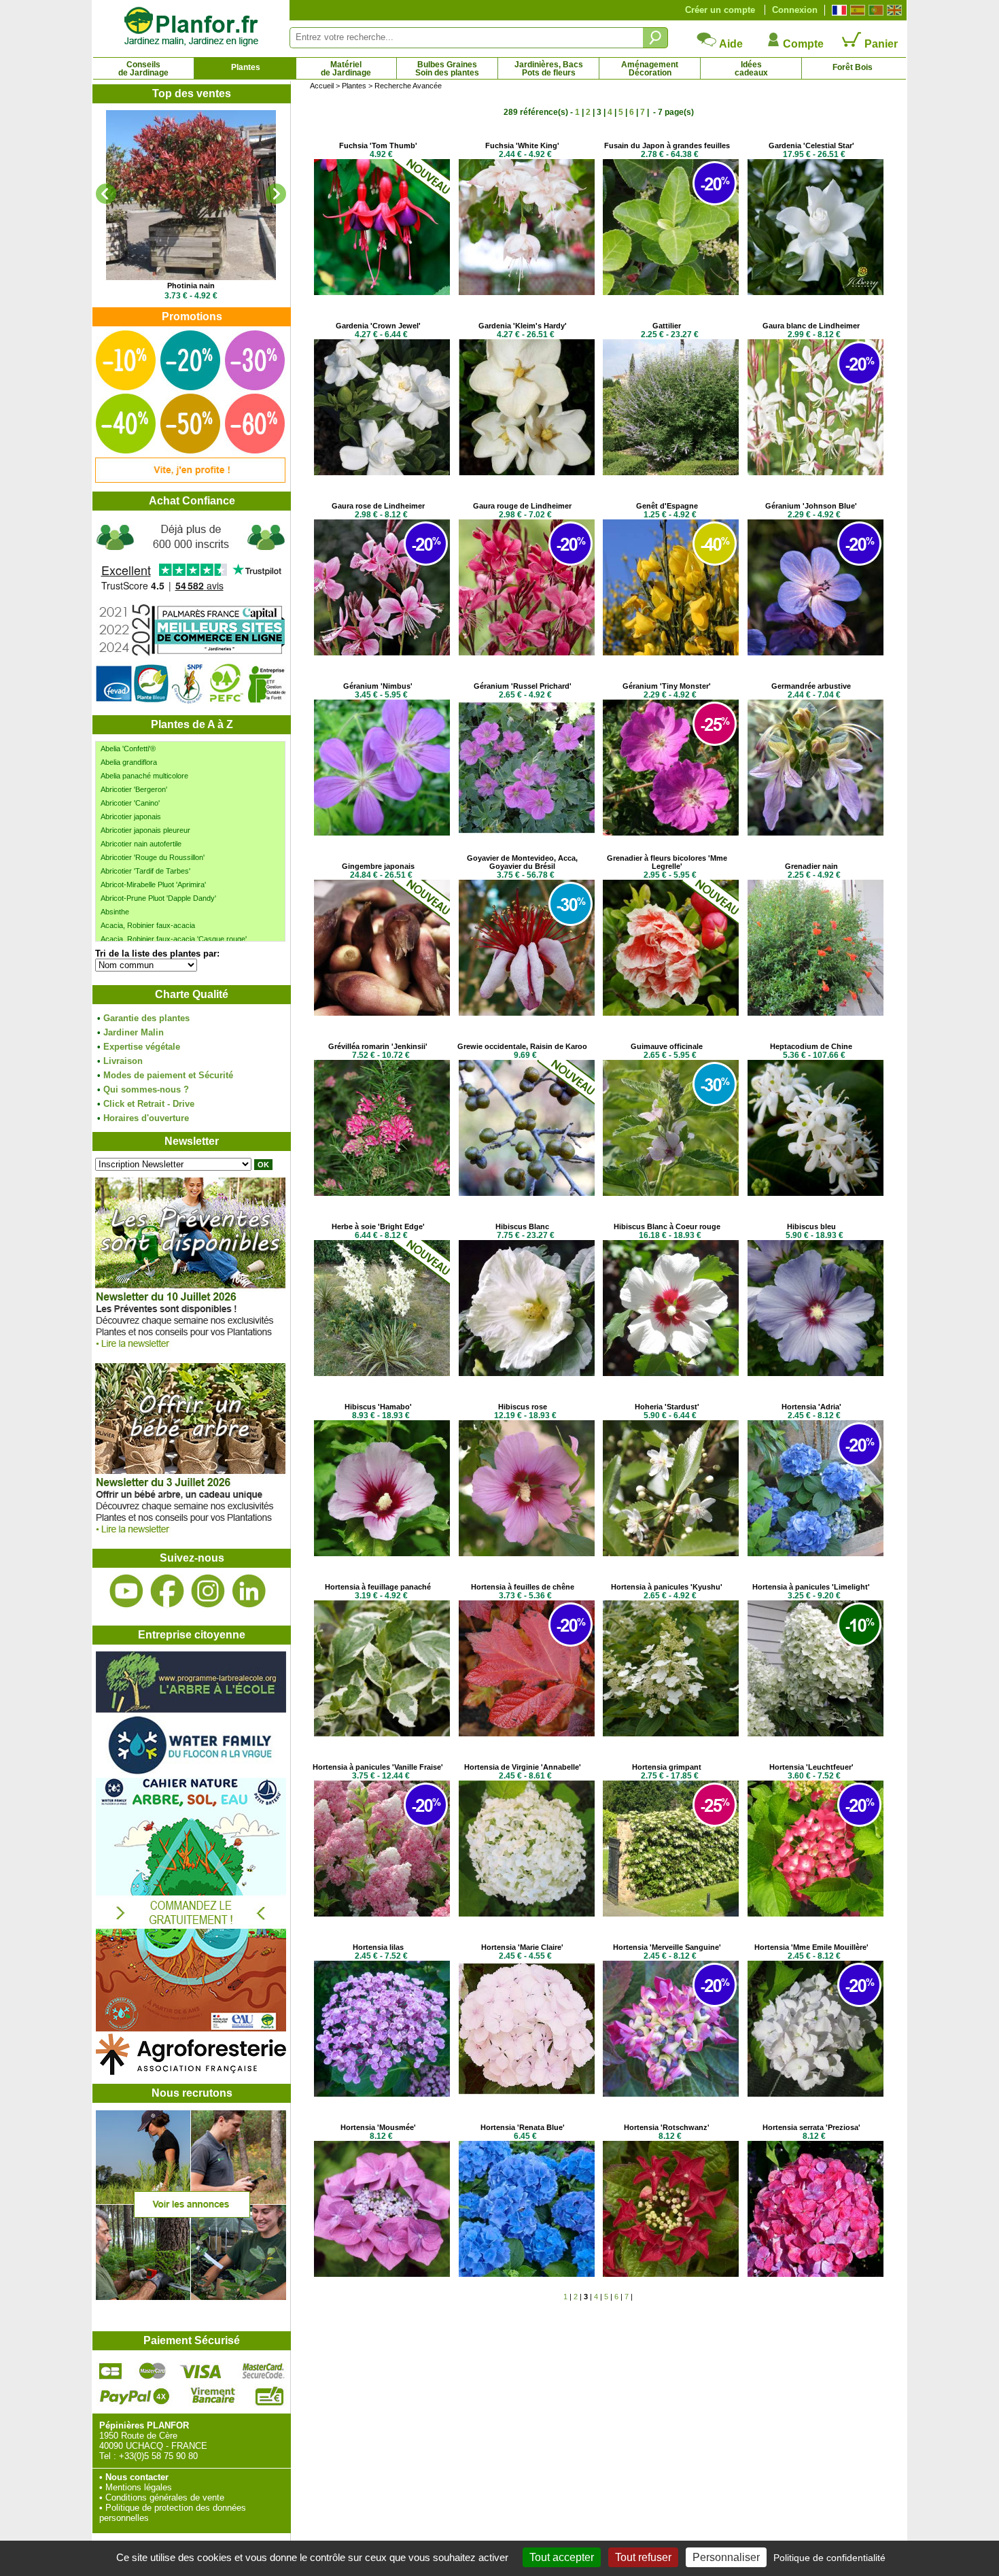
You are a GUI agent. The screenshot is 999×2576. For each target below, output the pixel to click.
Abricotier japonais (131, 817)
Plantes (246, 67)
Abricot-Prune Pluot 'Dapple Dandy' (158, 898)
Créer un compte (720, 10)
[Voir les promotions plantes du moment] (190, 480)
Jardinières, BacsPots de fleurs (549, 69)
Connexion (795, 10)
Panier (880, 44)
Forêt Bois (853, 67)
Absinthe (115, 912)
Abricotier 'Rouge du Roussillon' (153, 857)
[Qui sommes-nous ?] (191, 613)
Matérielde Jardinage (346, 69)
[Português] (874, 10)
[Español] (856, 10)
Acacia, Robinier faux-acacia (148, 925)
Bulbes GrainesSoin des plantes (447, 69)
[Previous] (106, 194)
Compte (802, 44)
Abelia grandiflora (129, 762)
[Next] (276, 194)
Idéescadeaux (751, 69)
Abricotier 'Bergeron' (134, 789)
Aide (730, 44)
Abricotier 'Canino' (130, 803)
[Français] (838, 10)
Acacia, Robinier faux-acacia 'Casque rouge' (174, 939)
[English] (893, 10)
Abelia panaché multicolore (144, 776)
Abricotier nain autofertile (141, 844)
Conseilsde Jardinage (143, 69)
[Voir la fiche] (191, 195)
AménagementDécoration (650, 69)
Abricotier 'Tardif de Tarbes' (145, 871)
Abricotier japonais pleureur (145, 830)
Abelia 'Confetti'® (128, 749)
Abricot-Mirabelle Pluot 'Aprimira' (153, 885)
